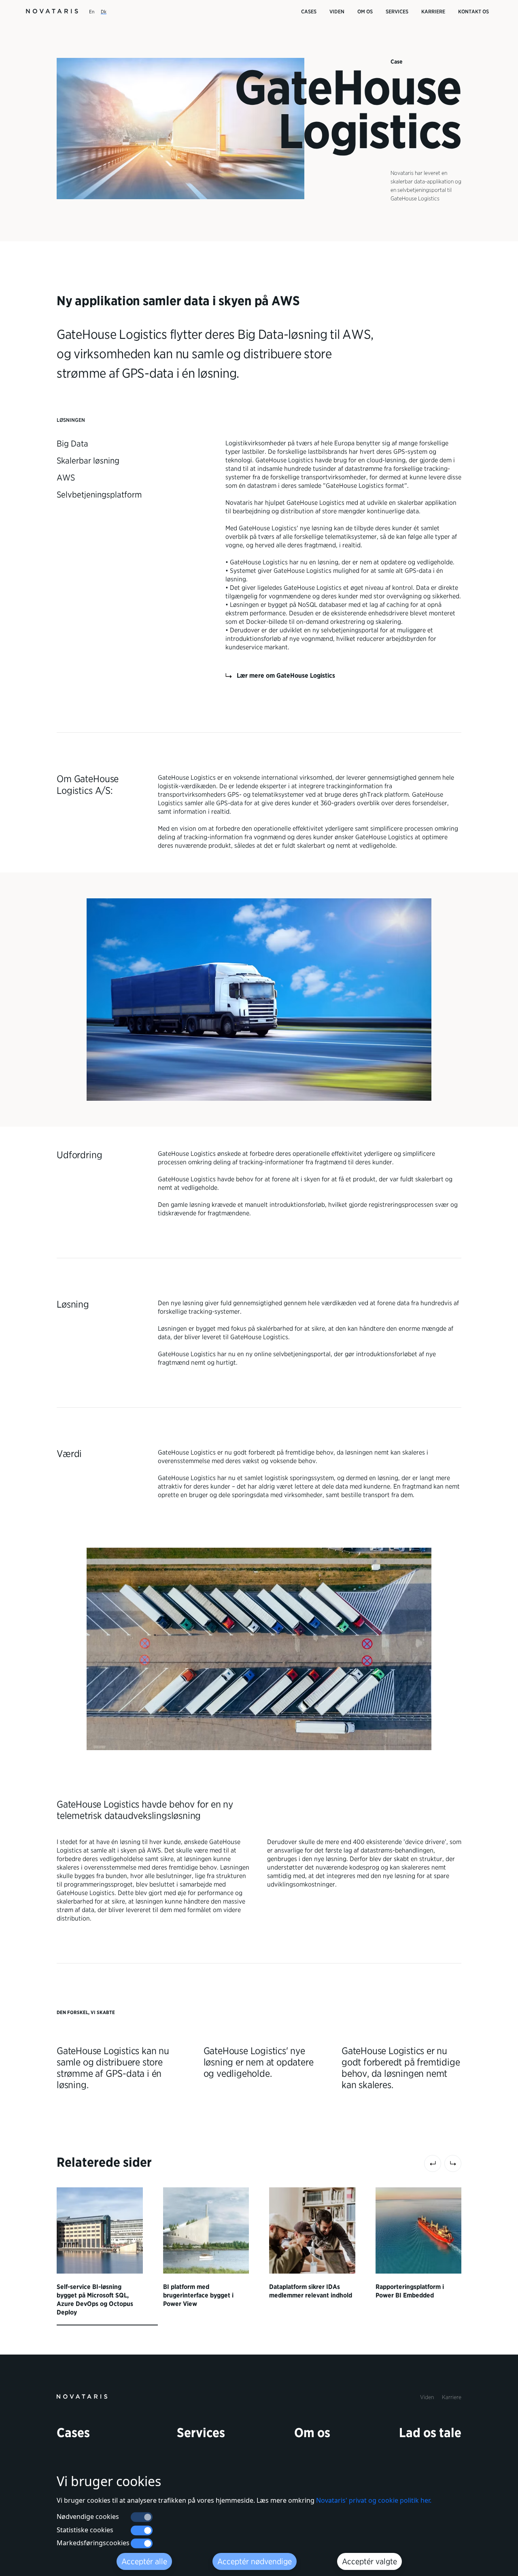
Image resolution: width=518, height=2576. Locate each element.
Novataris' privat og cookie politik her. (374, 2500)
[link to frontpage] (82, 2396)
